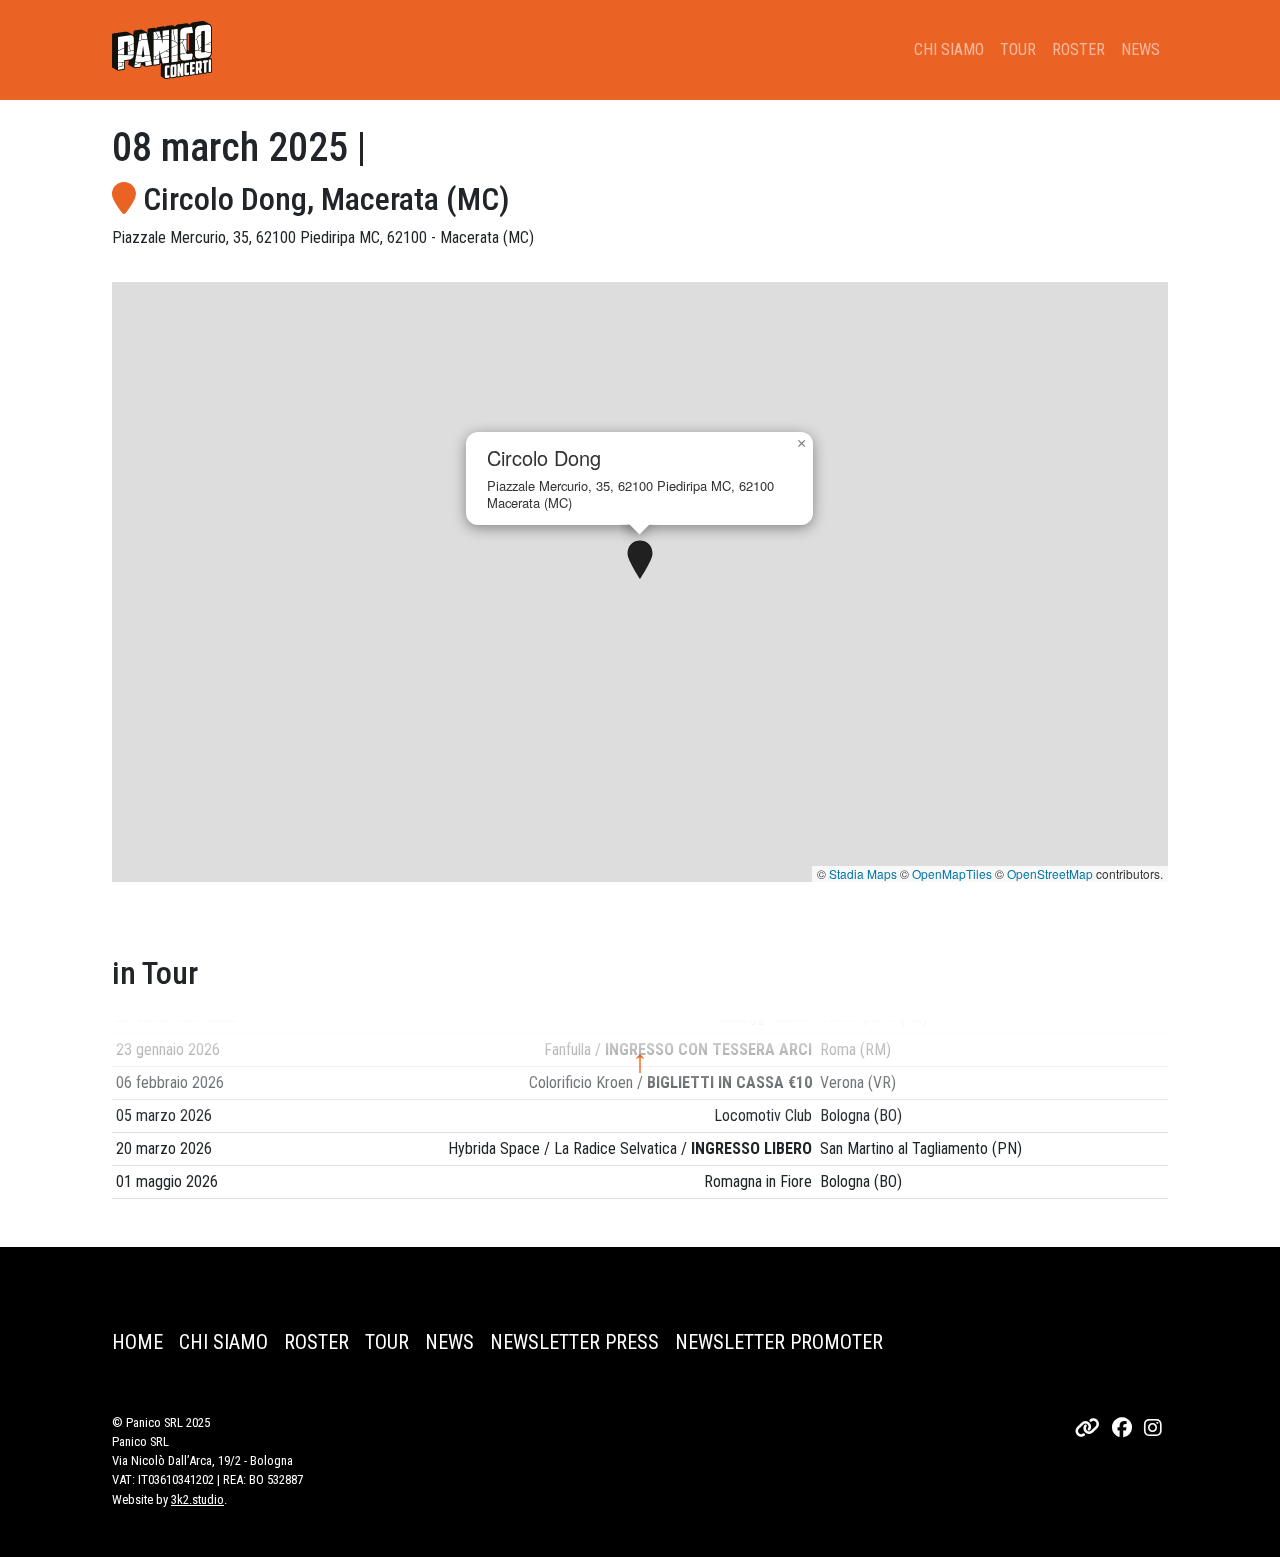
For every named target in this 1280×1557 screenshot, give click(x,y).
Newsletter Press (574, 1342)
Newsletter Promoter (779, 1342)
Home (137, 1342)
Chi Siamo (949, 49)
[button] (640, 561)
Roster (1078, 49)
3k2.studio (197, 1499)
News (1140, 49)
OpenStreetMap (1050, 873)
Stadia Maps (863, 873)
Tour (1018, 49)
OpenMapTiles (952, 873)
